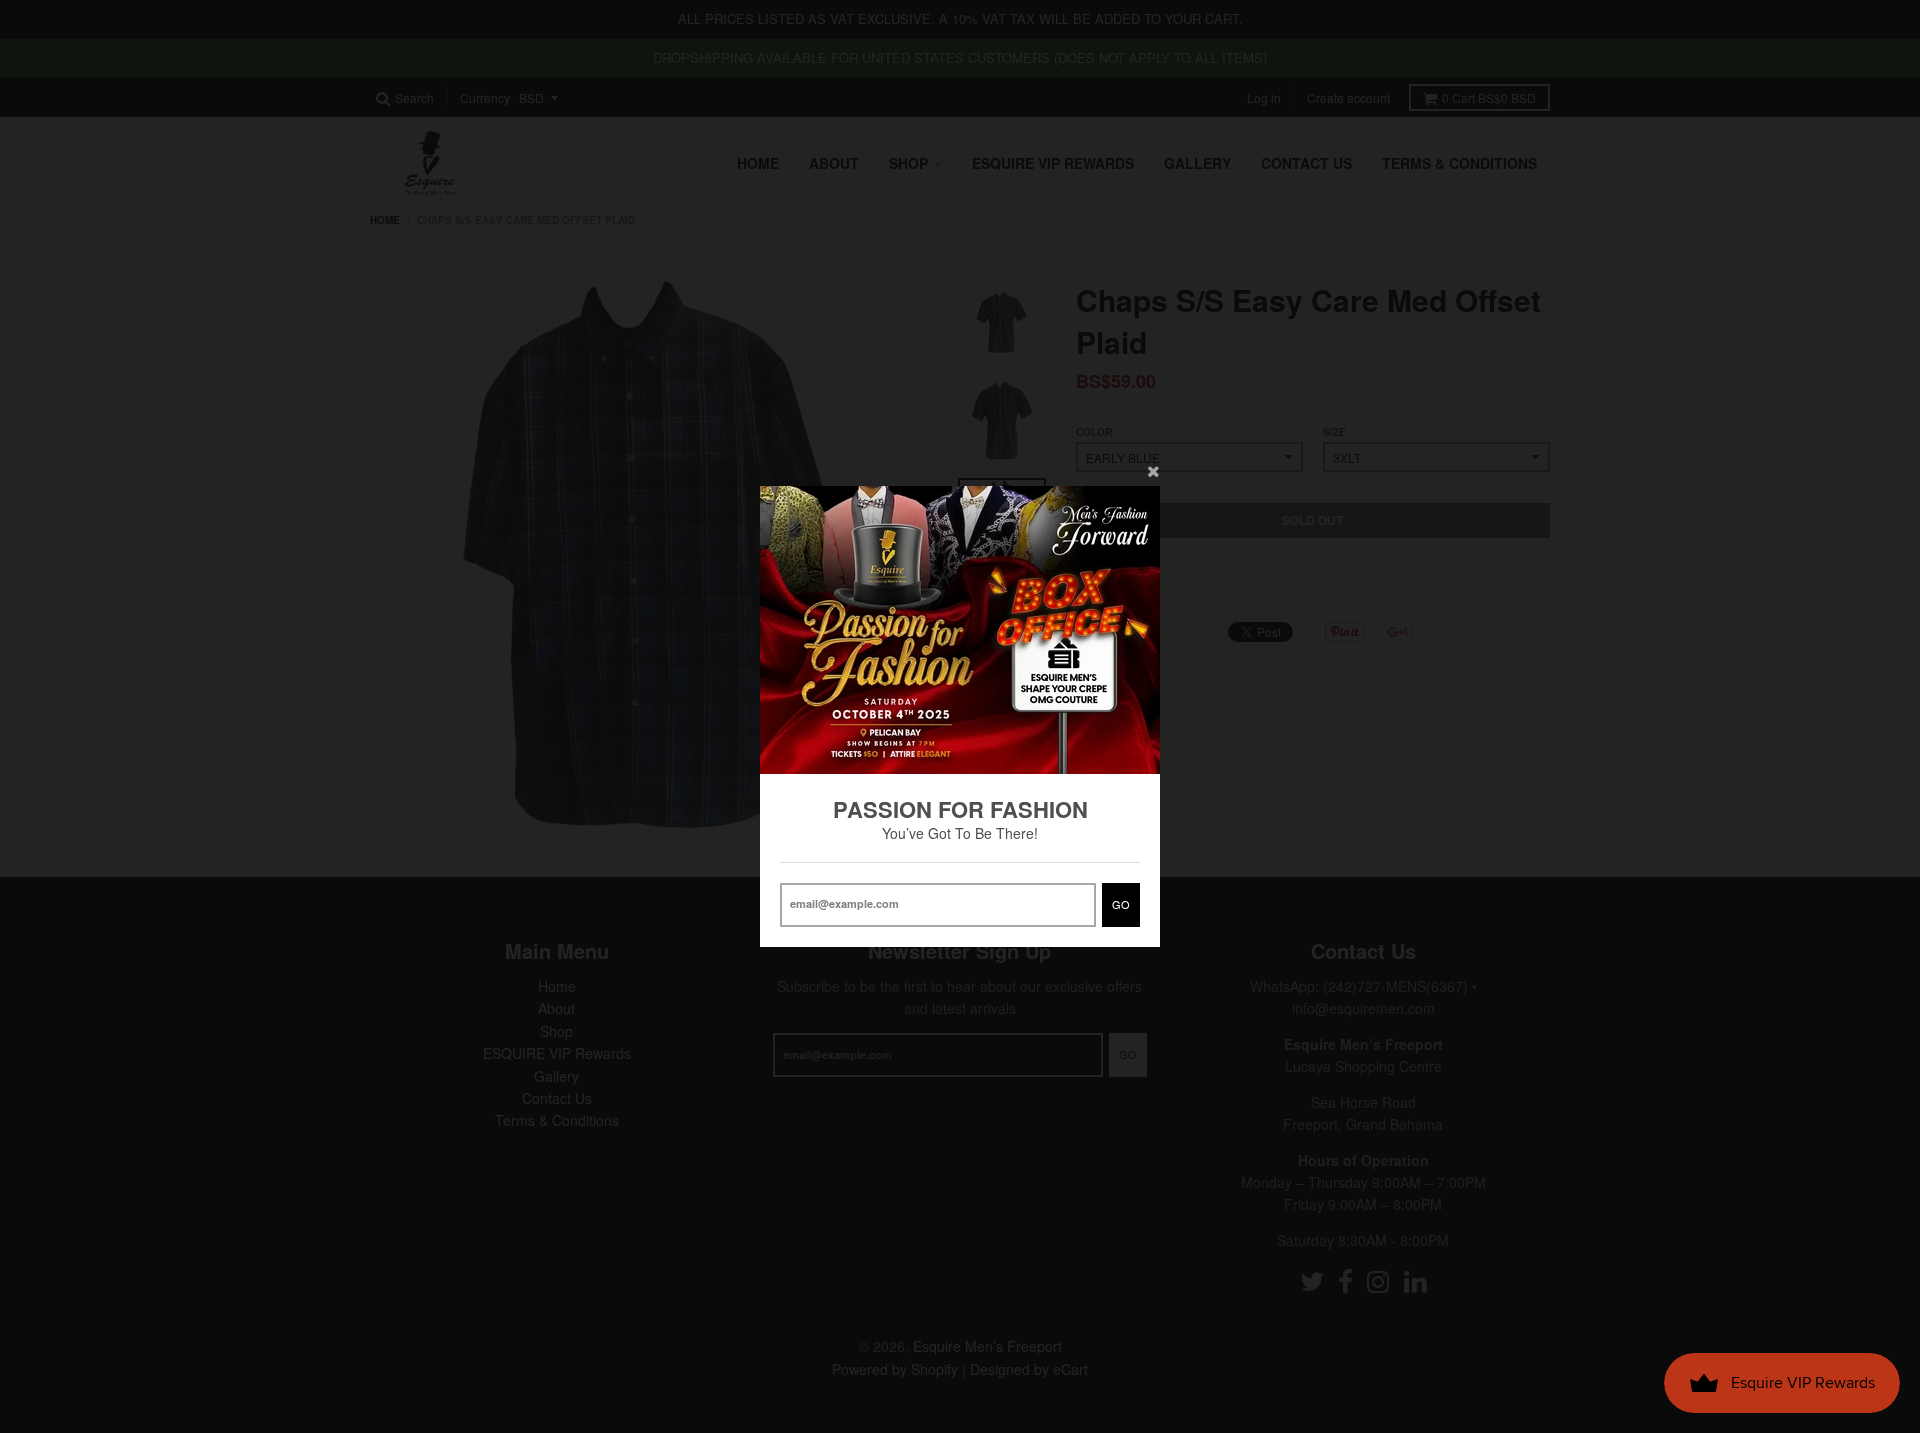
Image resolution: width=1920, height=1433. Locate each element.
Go (1121, 904)
